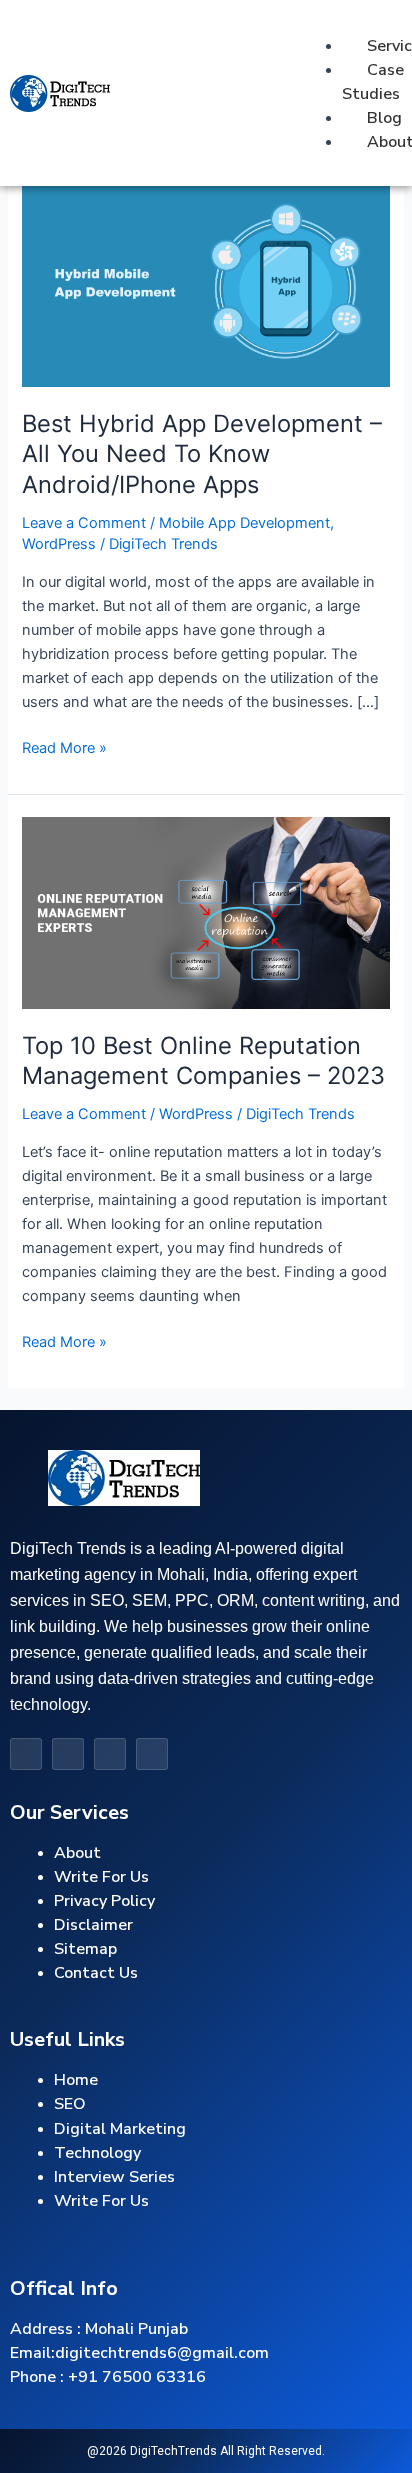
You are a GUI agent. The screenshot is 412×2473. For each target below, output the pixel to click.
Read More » (64, 746)
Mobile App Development (244, 523)
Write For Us (101, 2201)
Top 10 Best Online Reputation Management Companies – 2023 (203, 1061)
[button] (319, 22)
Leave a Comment (84, 523)
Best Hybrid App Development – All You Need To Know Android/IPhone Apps (202, 454)
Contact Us (96, 1973)
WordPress (59, 544)
